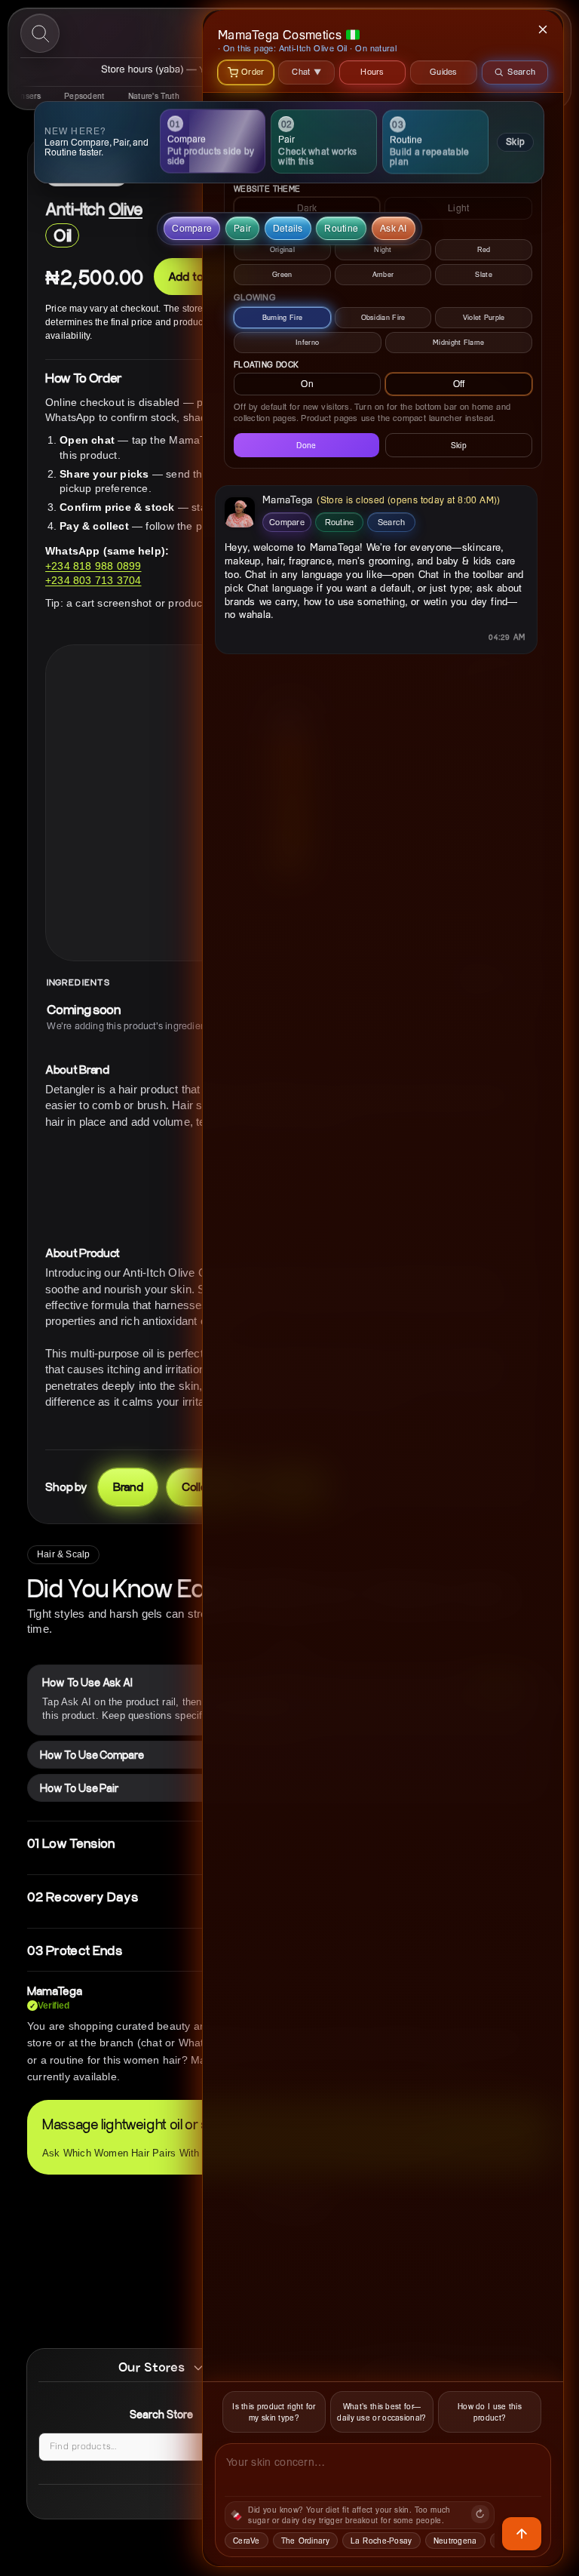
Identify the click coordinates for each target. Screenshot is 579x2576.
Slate (484, 274)
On (307, 384)
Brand (128, 1486)
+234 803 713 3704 (93, 580)
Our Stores (152, 2367)
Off (459, 384)
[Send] (522, 2534)
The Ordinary (305, 2541)
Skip (515, 141)
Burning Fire (283, 317)
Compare (287, 522)
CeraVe (247, 2541)
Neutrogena (455, 2541)
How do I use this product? (490, 2412)
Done (306, 445)
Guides (444, 71)
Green (282, 274)
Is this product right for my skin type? (274, 2412)
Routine (340, 522)
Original (282, 249)
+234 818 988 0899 (93, 566)
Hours (372, 71)
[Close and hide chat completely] (544, 29)
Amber (383, 274)
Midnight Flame (458, 342)
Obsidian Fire (383, 317)
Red (484, 249)
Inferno (307, 342)
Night (383, 249)
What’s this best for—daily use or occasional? (381, 2412)
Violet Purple (484, 317)
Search (392, 522)
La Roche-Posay (381, 2541)
